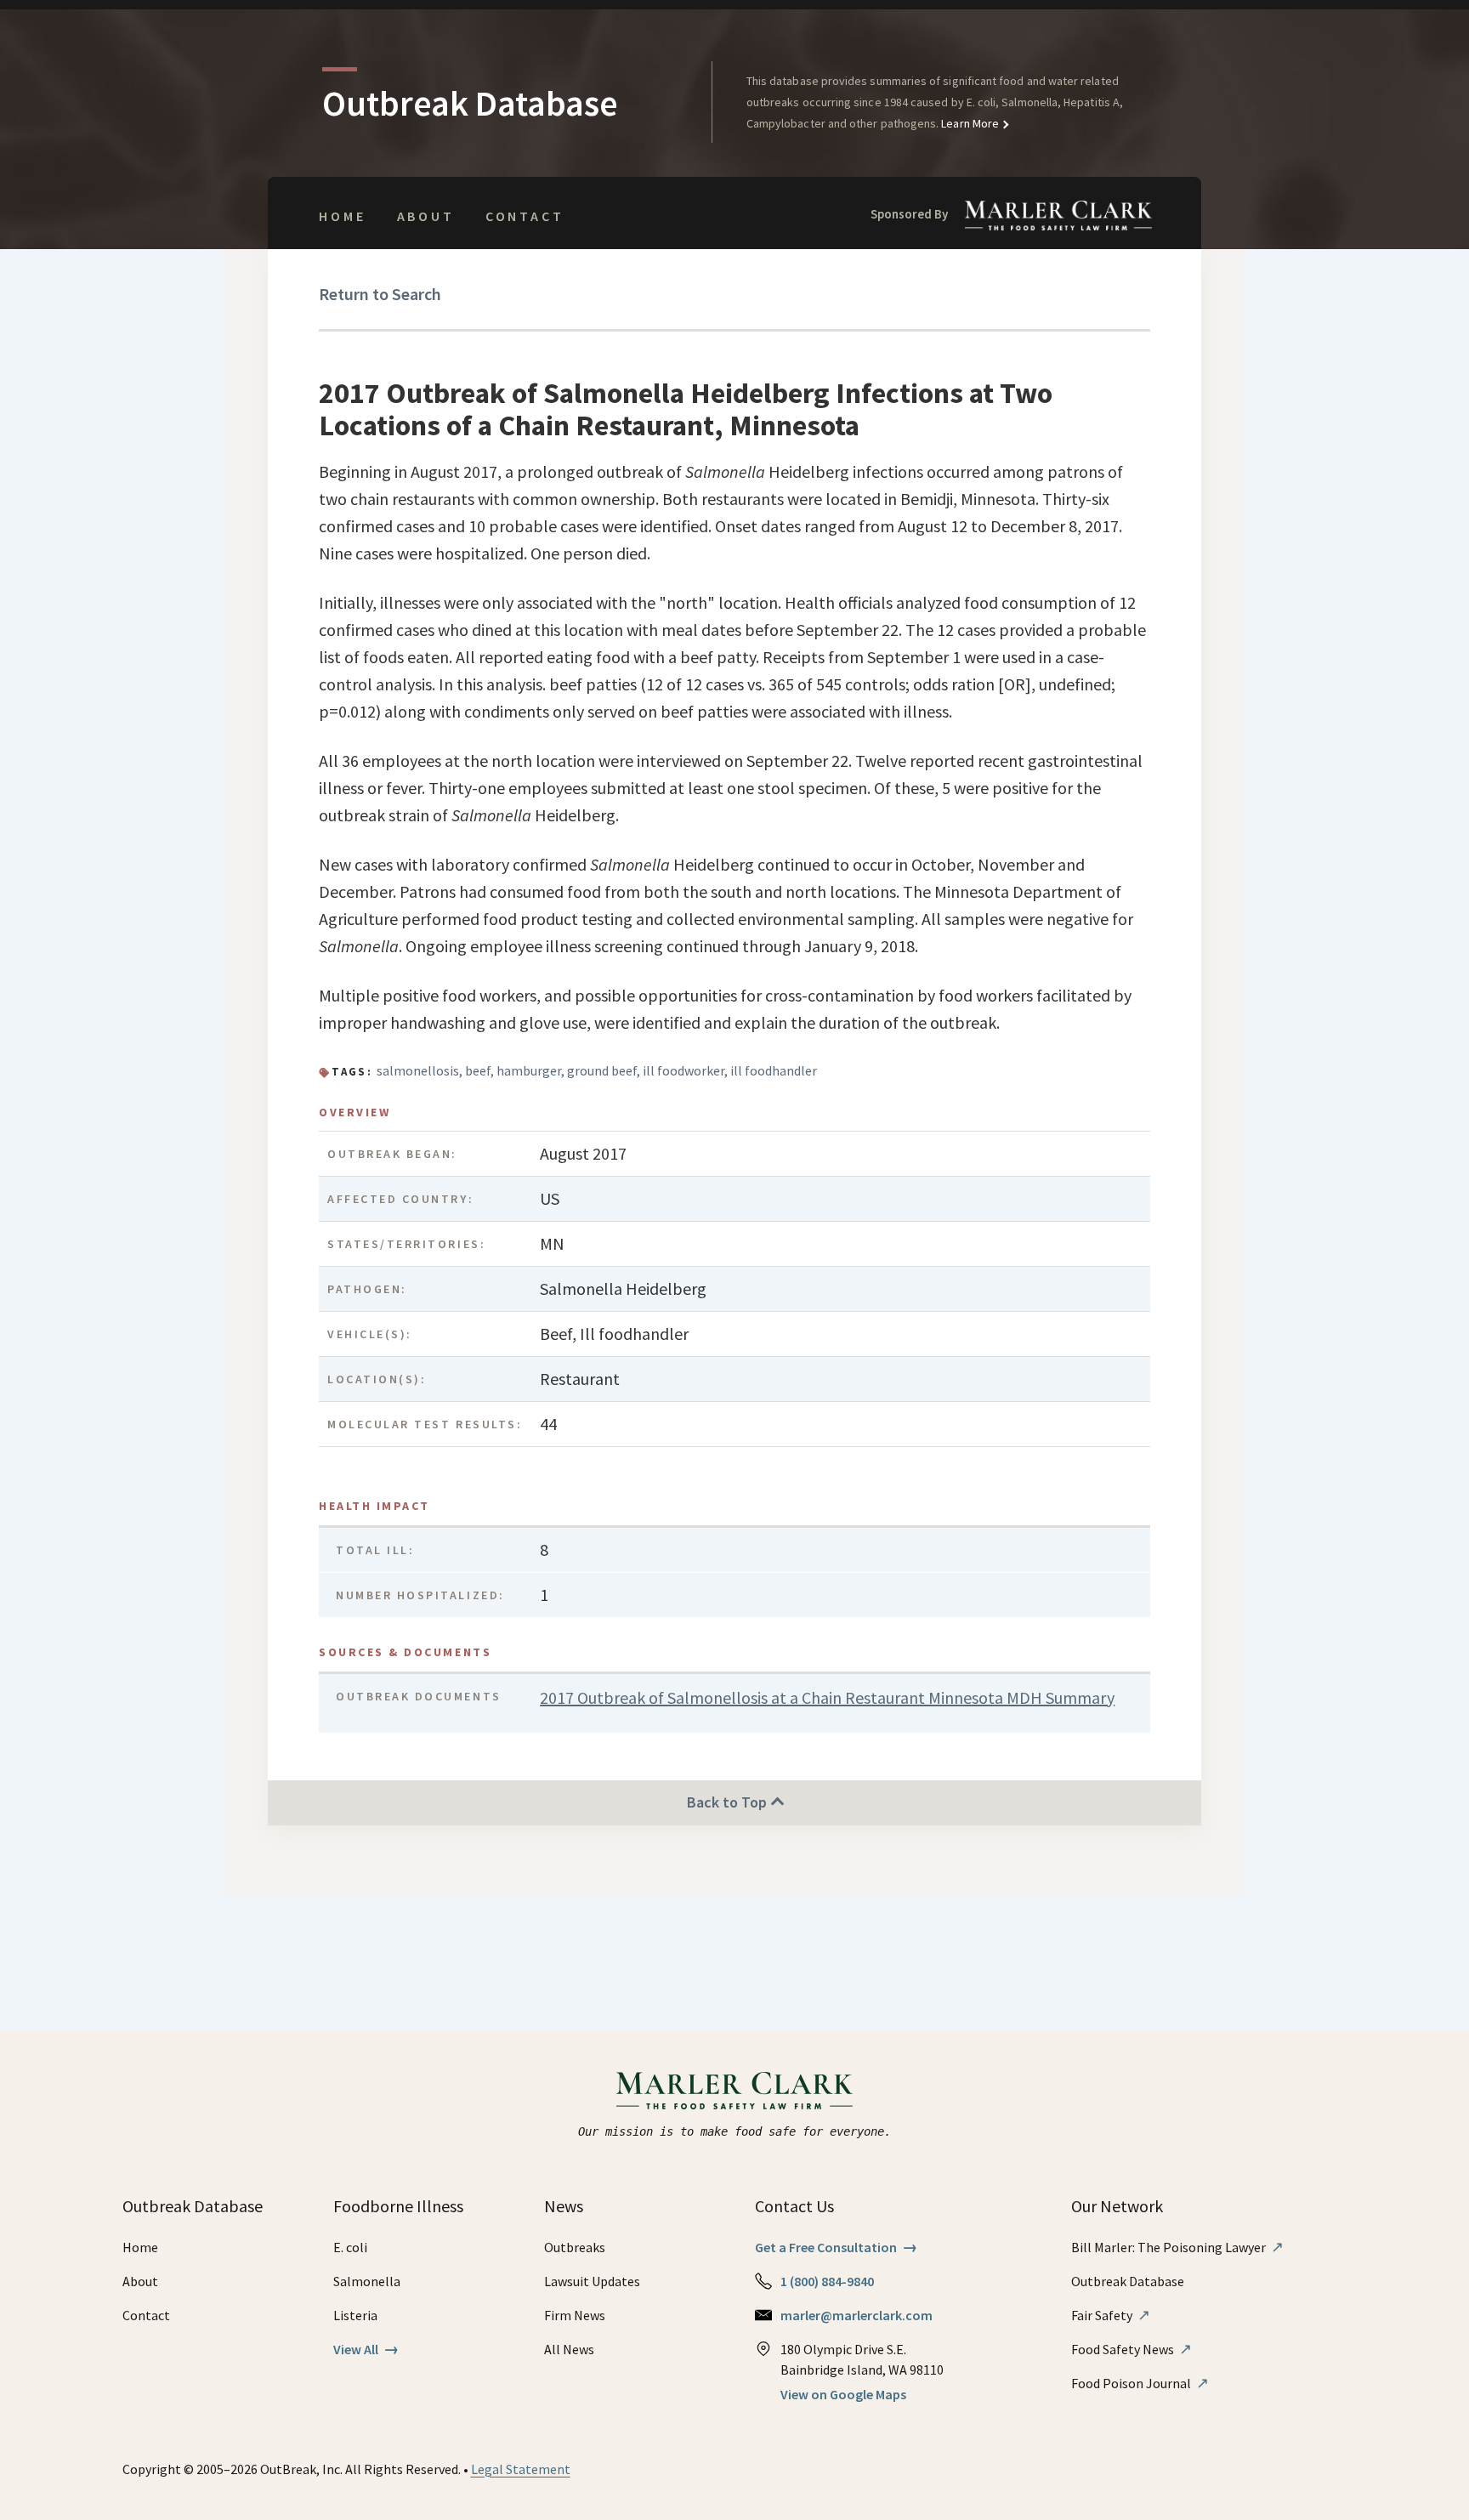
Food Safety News (1132, 2349)
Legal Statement (521, 2469)
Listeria (355, 2315)
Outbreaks (575, 2247)
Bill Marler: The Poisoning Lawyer (1177, 2247)
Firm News (575, 2315)
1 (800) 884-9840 (827, 2281)
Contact (525, 216)
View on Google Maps (843, 2394)
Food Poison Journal (1140, 2383)
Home (342, 216)
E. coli (350, 2247)
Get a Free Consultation (836, 2247)
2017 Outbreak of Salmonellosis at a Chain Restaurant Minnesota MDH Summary (827, 1697)
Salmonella (367, 2281)
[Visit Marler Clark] (735, 2091)
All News (569, 2349)
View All (366, 2349)
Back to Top (729, 1802)
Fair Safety (1111, 2315)
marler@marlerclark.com (856, 2315)
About (426, 216)
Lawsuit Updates (592, 2281)
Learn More (969, 123)
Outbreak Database (1128, 2281)
